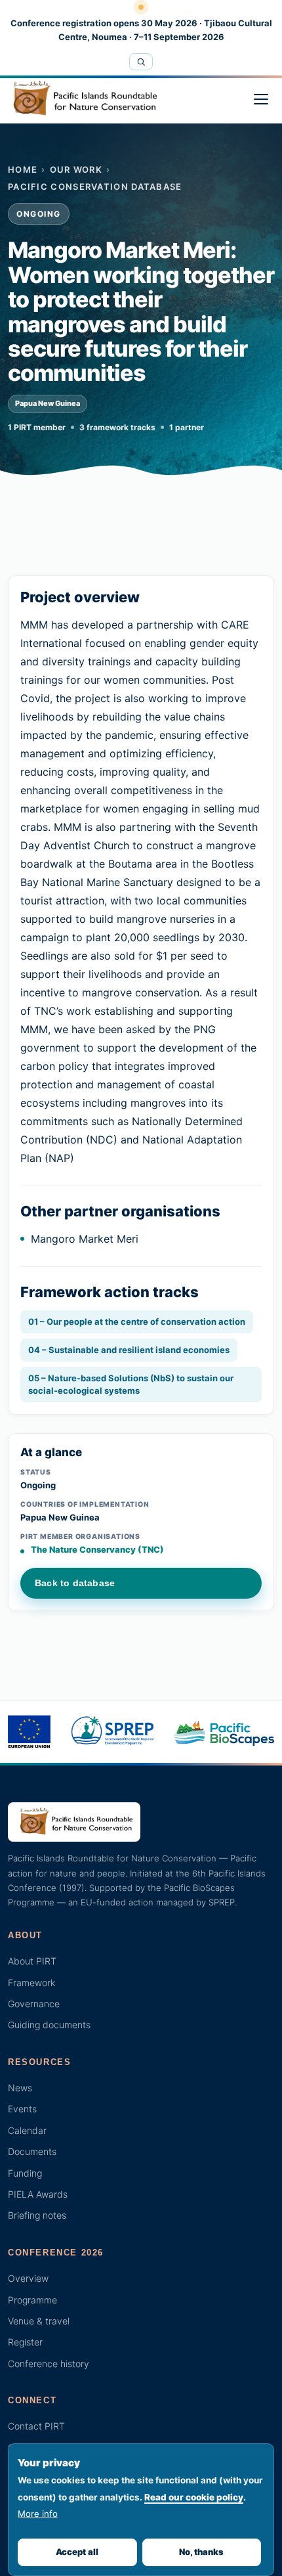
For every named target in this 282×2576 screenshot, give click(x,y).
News (20, 2088)
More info (38, 2514)
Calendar (27, 2130)
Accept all (77, 2552)
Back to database (75, 1583)
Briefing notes (37, 2215)
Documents (32, 2151)
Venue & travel (39, 2321)
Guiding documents (49, 2025)
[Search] (141, 62)
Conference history (49, 2364)
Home (23, 169)
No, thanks (201, 2552)
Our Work (76, 169)
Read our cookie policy (194, 2497)
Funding (25, 2173)
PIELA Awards (38, 2194)
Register (25, 2342)
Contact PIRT (36, 2426)
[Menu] (261, 99)
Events (22, 2109)
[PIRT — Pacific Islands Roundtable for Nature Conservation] (82, 99)
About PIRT (32, 1961)
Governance (34, 2004)
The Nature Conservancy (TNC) (97, 1549)
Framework (31, 1983)
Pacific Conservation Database (95, 187)
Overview (28, 2278)
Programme (32, 2300)
